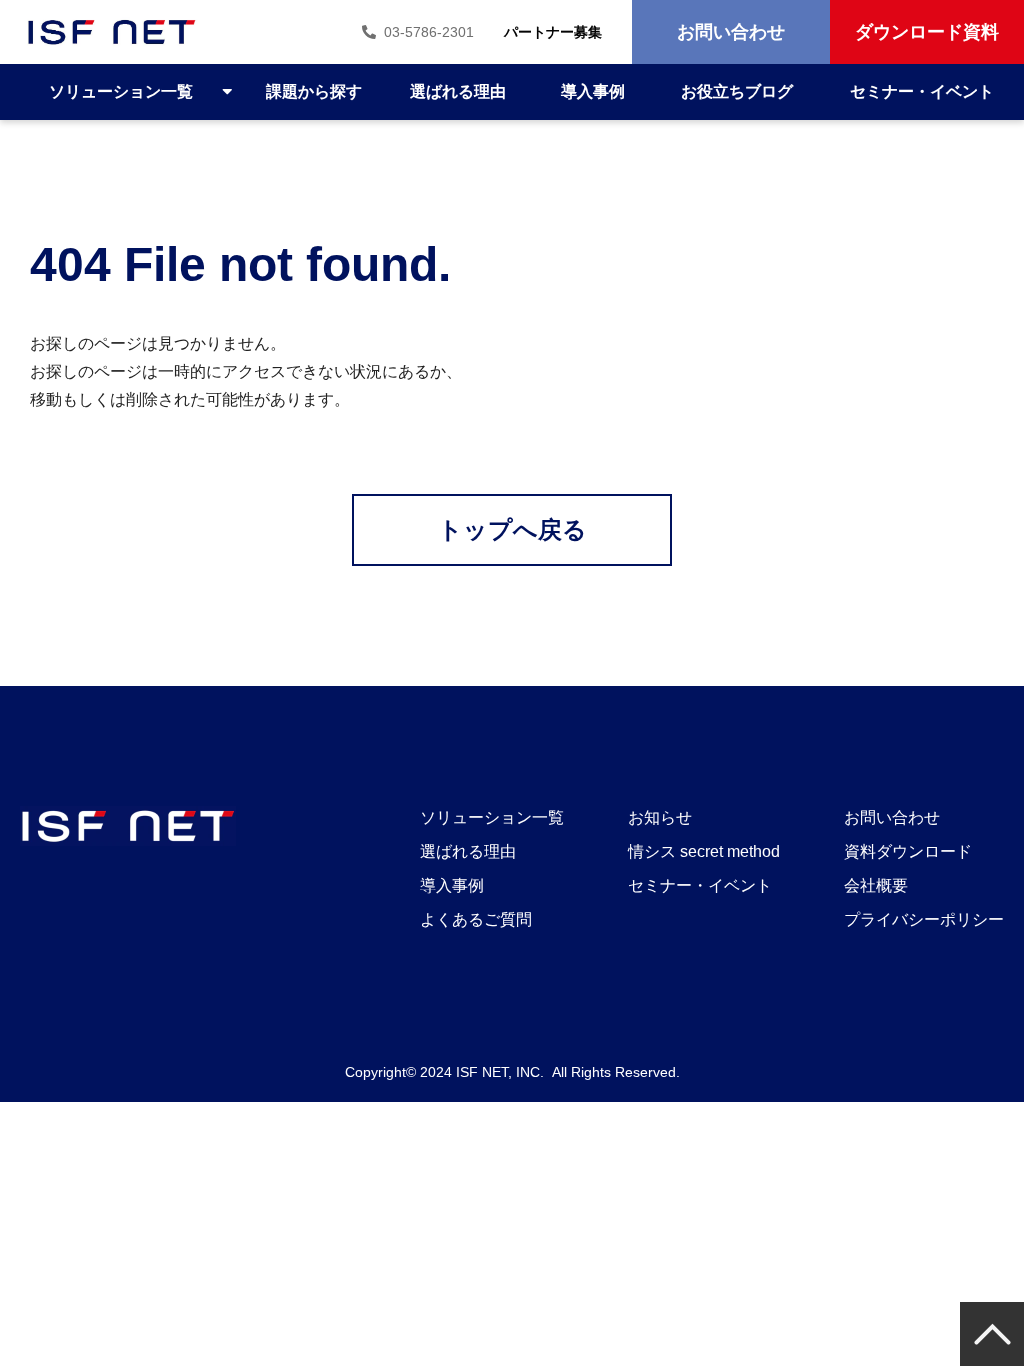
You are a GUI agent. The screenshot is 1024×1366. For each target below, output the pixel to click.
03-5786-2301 (429, 32)
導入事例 (593, 91)
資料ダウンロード (908, 851)
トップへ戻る (512, 529)
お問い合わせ (731, 32)
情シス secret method (704, 851)
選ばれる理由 (458, 91)
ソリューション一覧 (121, 91)
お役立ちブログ (737, 91)
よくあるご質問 (476, 919)
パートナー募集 (553, 32)
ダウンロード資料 (927, 32)
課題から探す (314, 91)
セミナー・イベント (922, 91)
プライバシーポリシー (924, 919)
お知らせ (660, 817)
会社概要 (876, 885)
